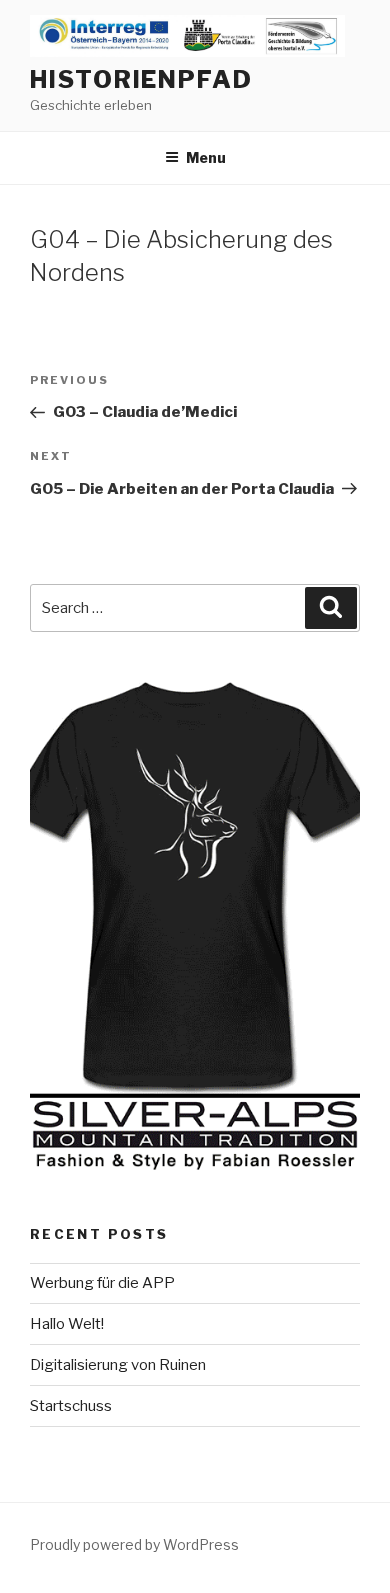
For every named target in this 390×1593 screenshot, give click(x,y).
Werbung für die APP (102, 1283)
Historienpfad (141, 79)
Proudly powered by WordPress (134, 1544)
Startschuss (71, 1406)
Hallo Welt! (67, 1324)
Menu (206, 157)
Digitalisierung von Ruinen (118, 1365)
